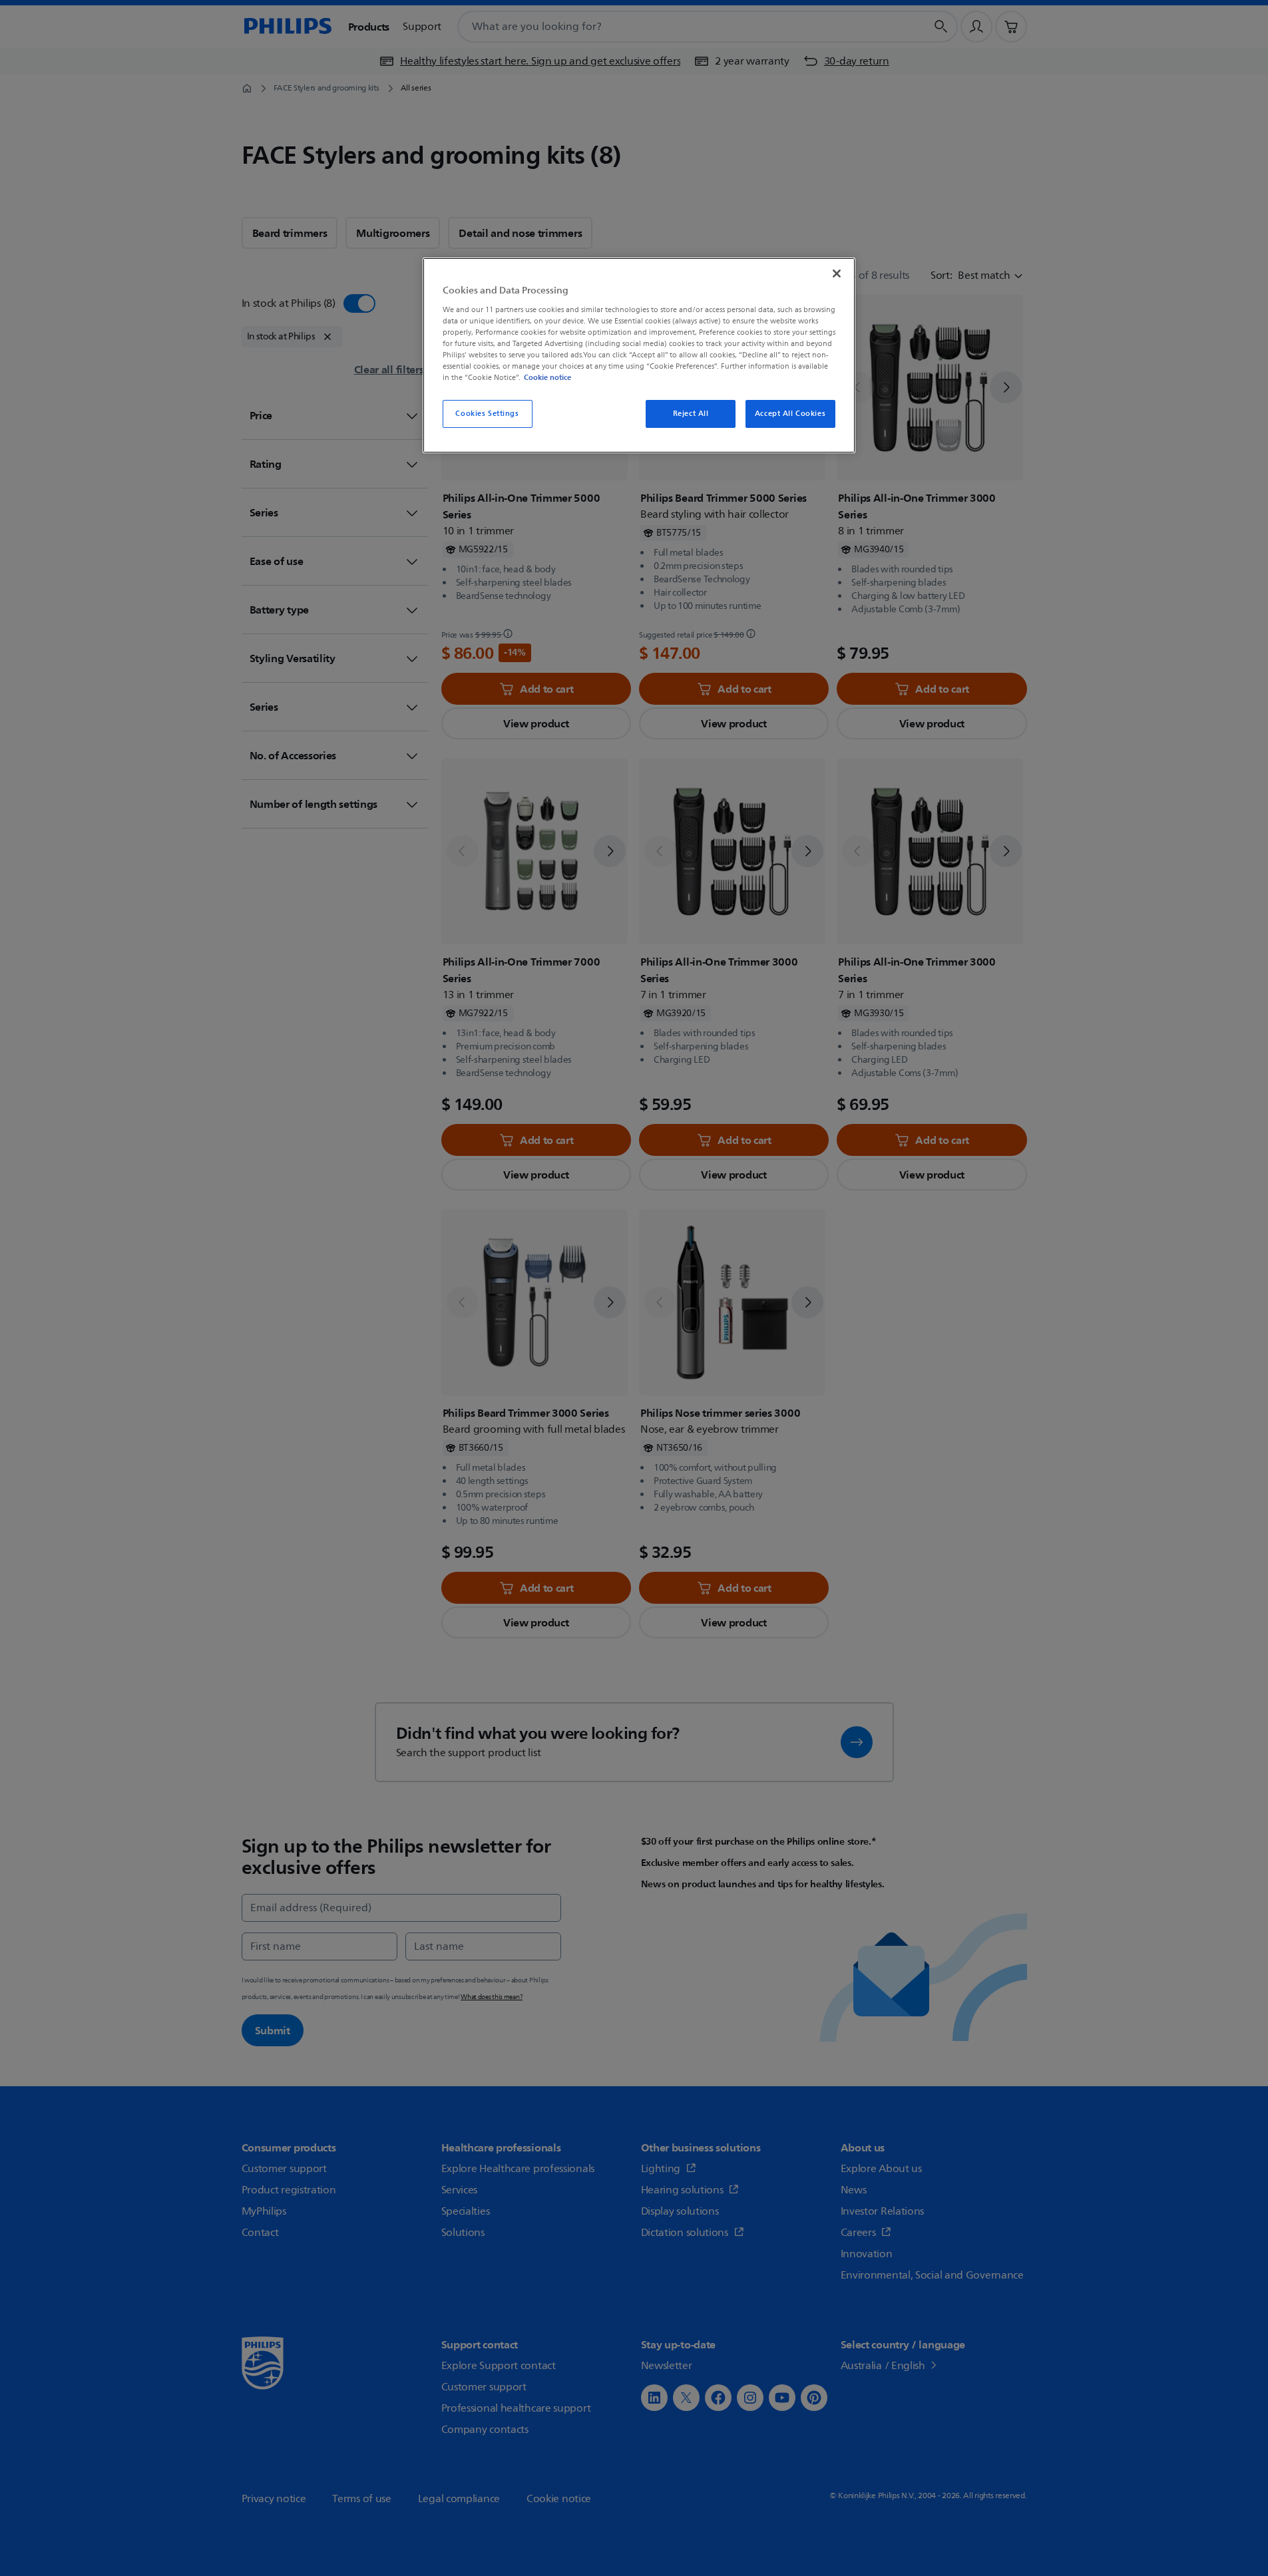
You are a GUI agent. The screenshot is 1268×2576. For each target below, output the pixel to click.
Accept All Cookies (790, 414)
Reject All (691, 414)
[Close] (837, 274)
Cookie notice (547, 377)
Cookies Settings (487, 414)
